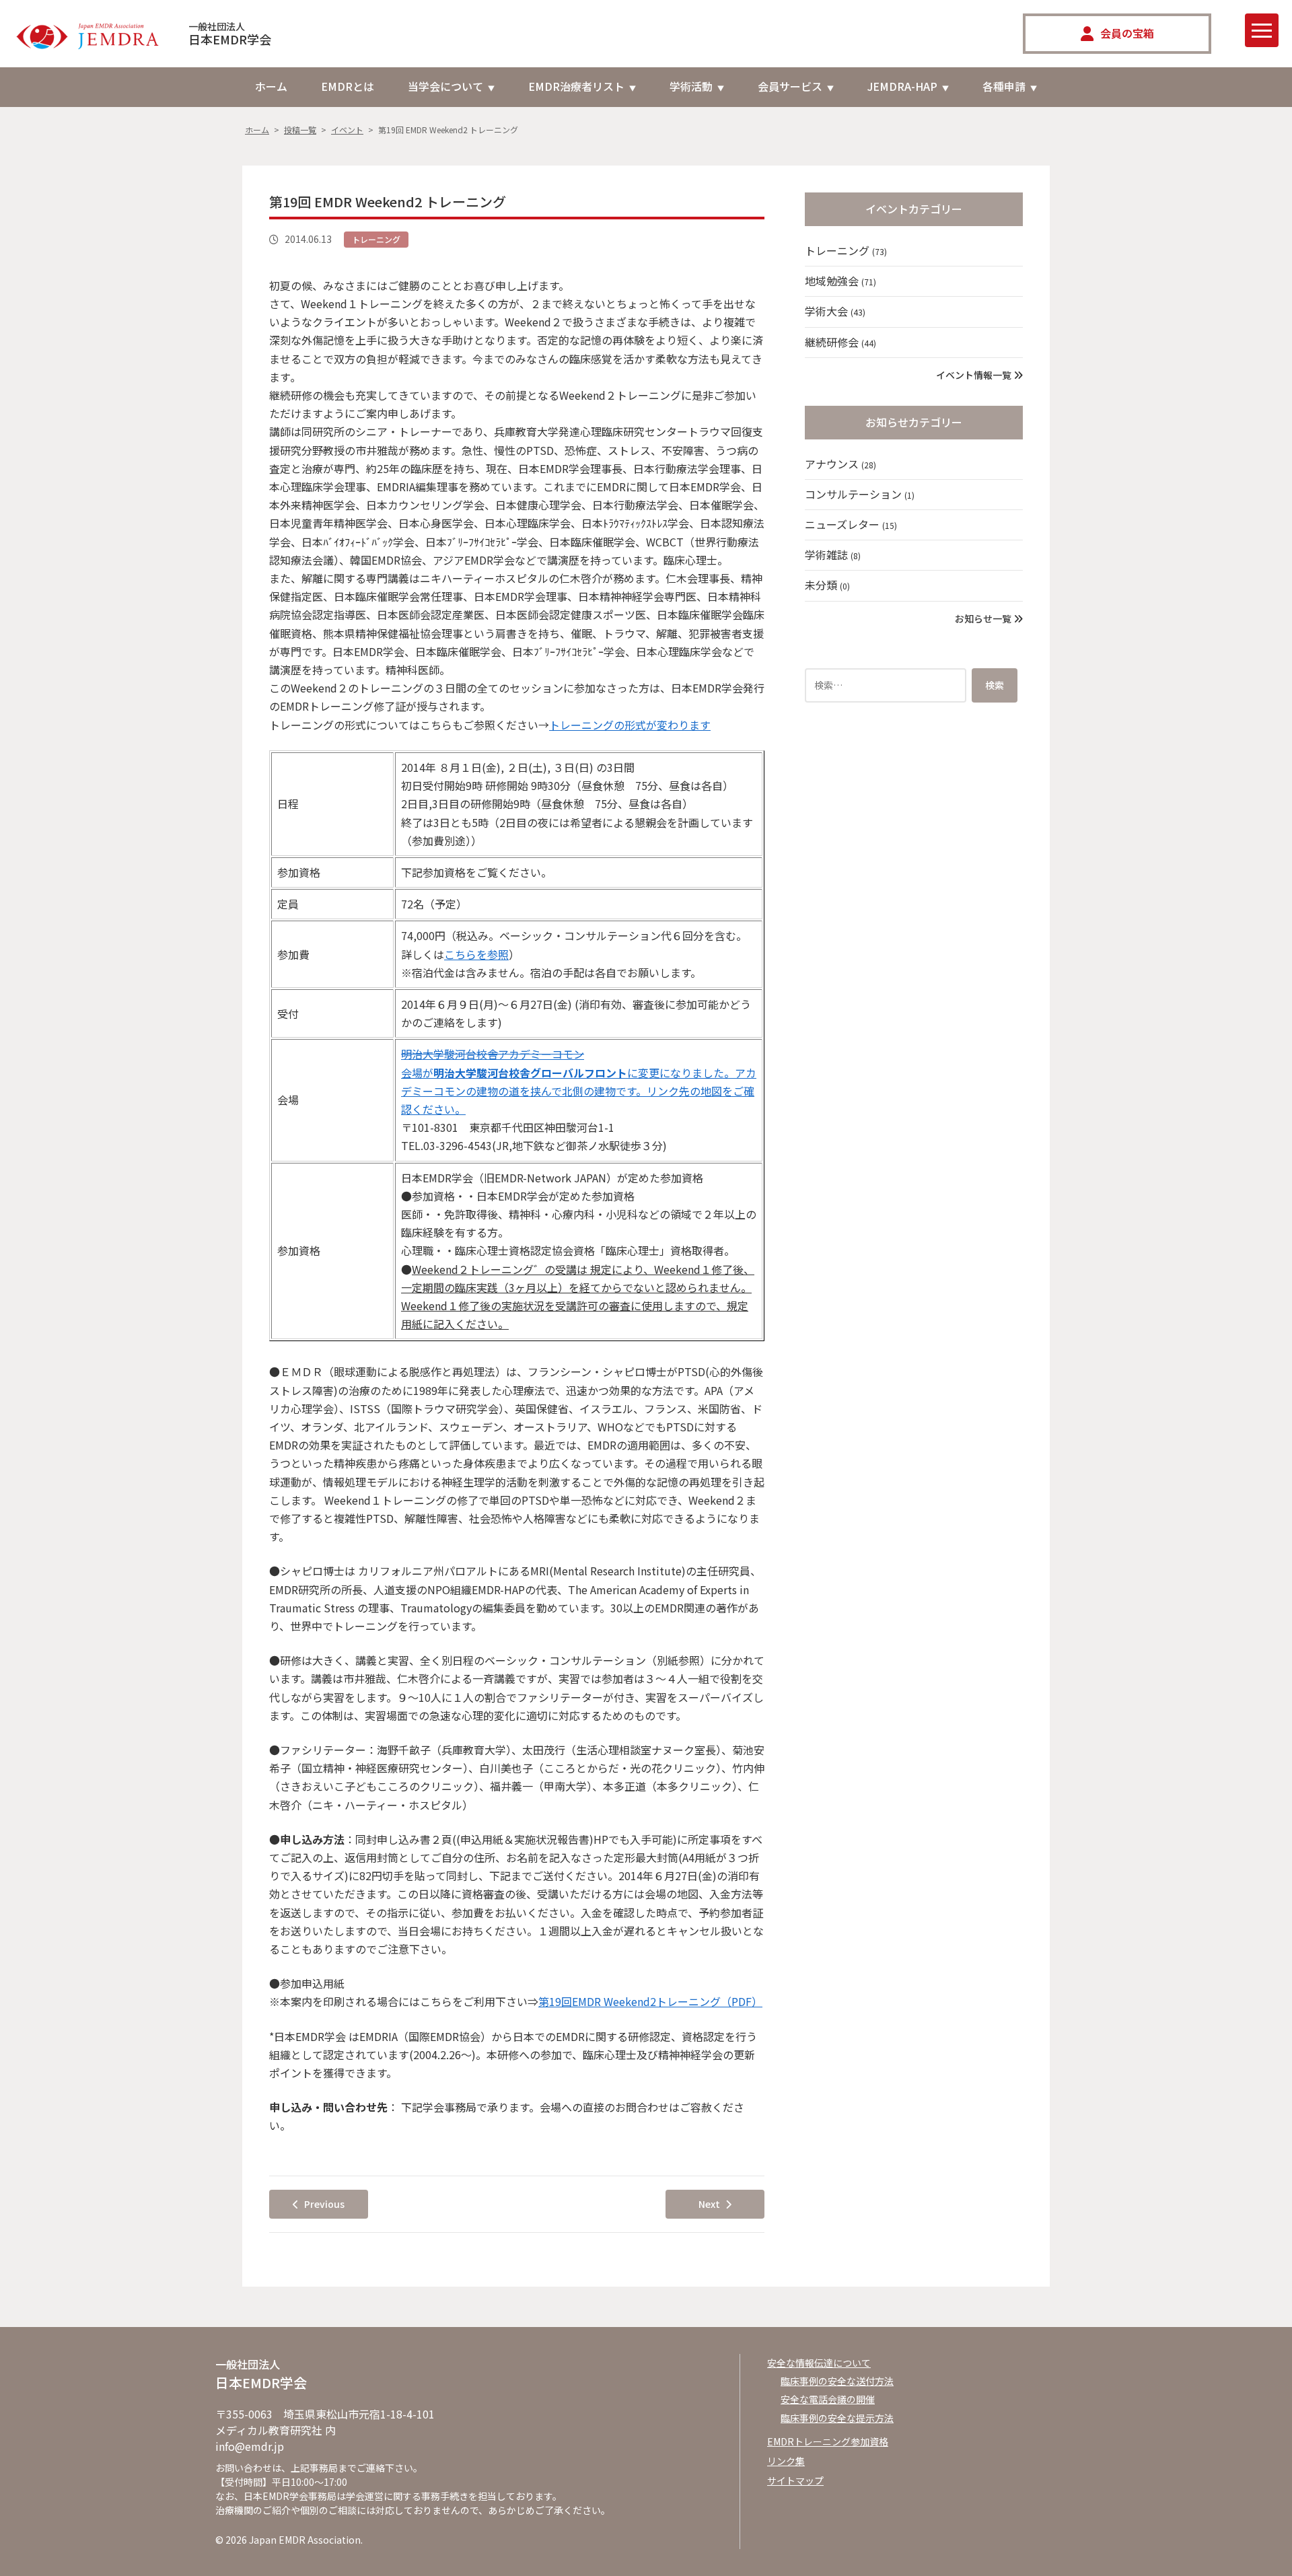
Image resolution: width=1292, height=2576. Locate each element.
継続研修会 (840, 342)
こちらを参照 (476, 954)
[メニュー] (1262, 30)
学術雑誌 (833, 554)
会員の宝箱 (1127, 33)
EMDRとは (348, 86)
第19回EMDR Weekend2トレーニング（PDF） (650, 2001)
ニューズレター (851, 524)
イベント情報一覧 (975, 375)
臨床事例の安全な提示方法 (837, 2418)
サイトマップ (795, 2480)
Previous (324, 2204)
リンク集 (786, 2461)
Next (709, 2204)
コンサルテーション (860, 494)
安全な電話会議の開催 (828, 2399)
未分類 (827, 585)
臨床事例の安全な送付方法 (837, 2381)
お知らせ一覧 (984, 618)
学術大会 (835, 311)
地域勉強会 (840, 281)
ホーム (271, 86)
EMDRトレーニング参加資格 (828, 2441)
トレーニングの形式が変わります (630, 725)
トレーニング (376, 239)
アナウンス (840, 464)
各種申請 (1004, 86)
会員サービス (790, 86)
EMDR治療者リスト (576, 86)
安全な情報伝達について (819, 2363)
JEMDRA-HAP (902, 86)
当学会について (445, 86)
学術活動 (691, 86)
